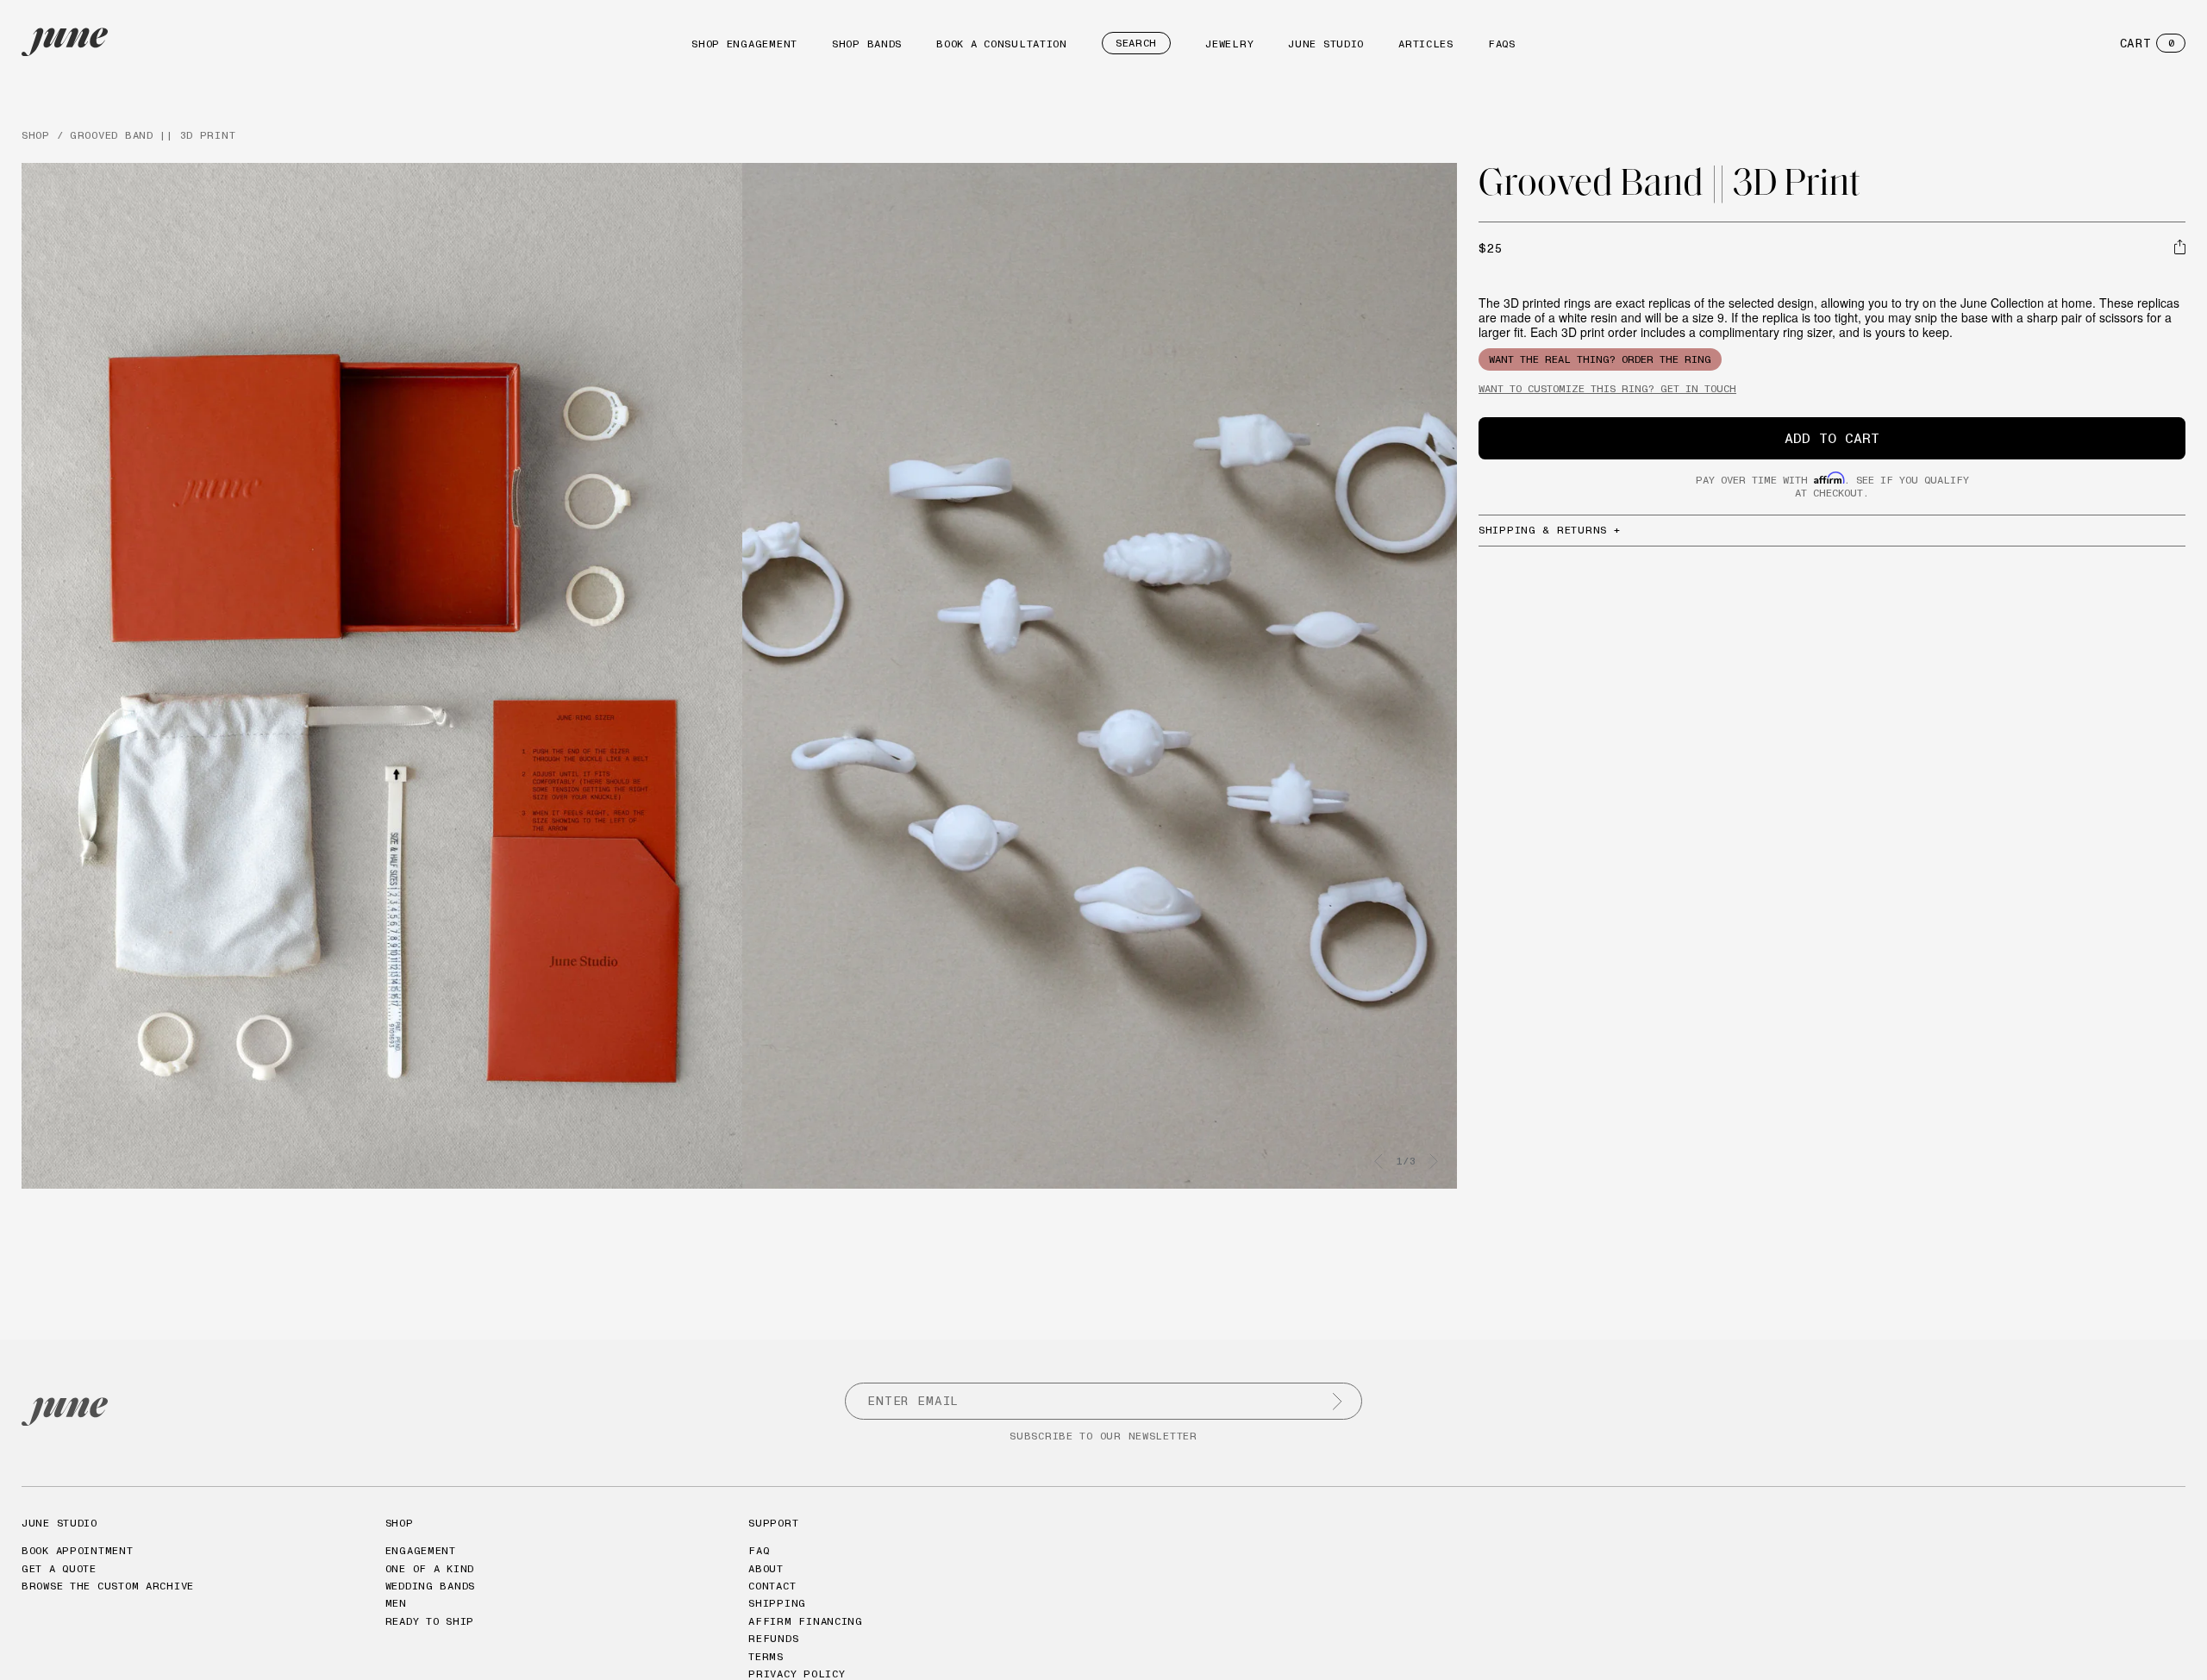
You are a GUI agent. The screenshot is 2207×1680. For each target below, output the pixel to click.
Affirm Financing (806, 1621)
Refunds (773, 1638)
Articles (1426, 44)
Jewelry (1229, 44)
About (766, 1568)
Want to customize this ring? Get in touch (1607, 388)
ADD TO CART (1832, 438)
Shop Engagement (744, 44)
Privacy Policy (797, 1674)
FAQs (1502, 44)
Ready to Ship (430, 1621)
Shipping (777, 1603)
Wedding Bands (430, 1586)
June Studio (1326, 44)
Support (773, 1523)
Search (1136, 43)
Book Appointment (78, 1550)
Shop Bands (867, 44)
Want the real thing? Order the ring (1600, 359)
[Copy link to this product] (2180, 247)
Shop (400, 1523)
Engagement (421, 1550)
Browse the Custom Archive (108, 1586)
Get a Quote (59, 1568)
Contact (772, 1586)
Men (396, 1603)
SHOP (36, 135)
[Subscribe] (1337, 1402)
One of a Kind (430, 1568)
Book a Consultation (1002, 44)
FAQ (759, 1550)
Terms (766, 1656)
